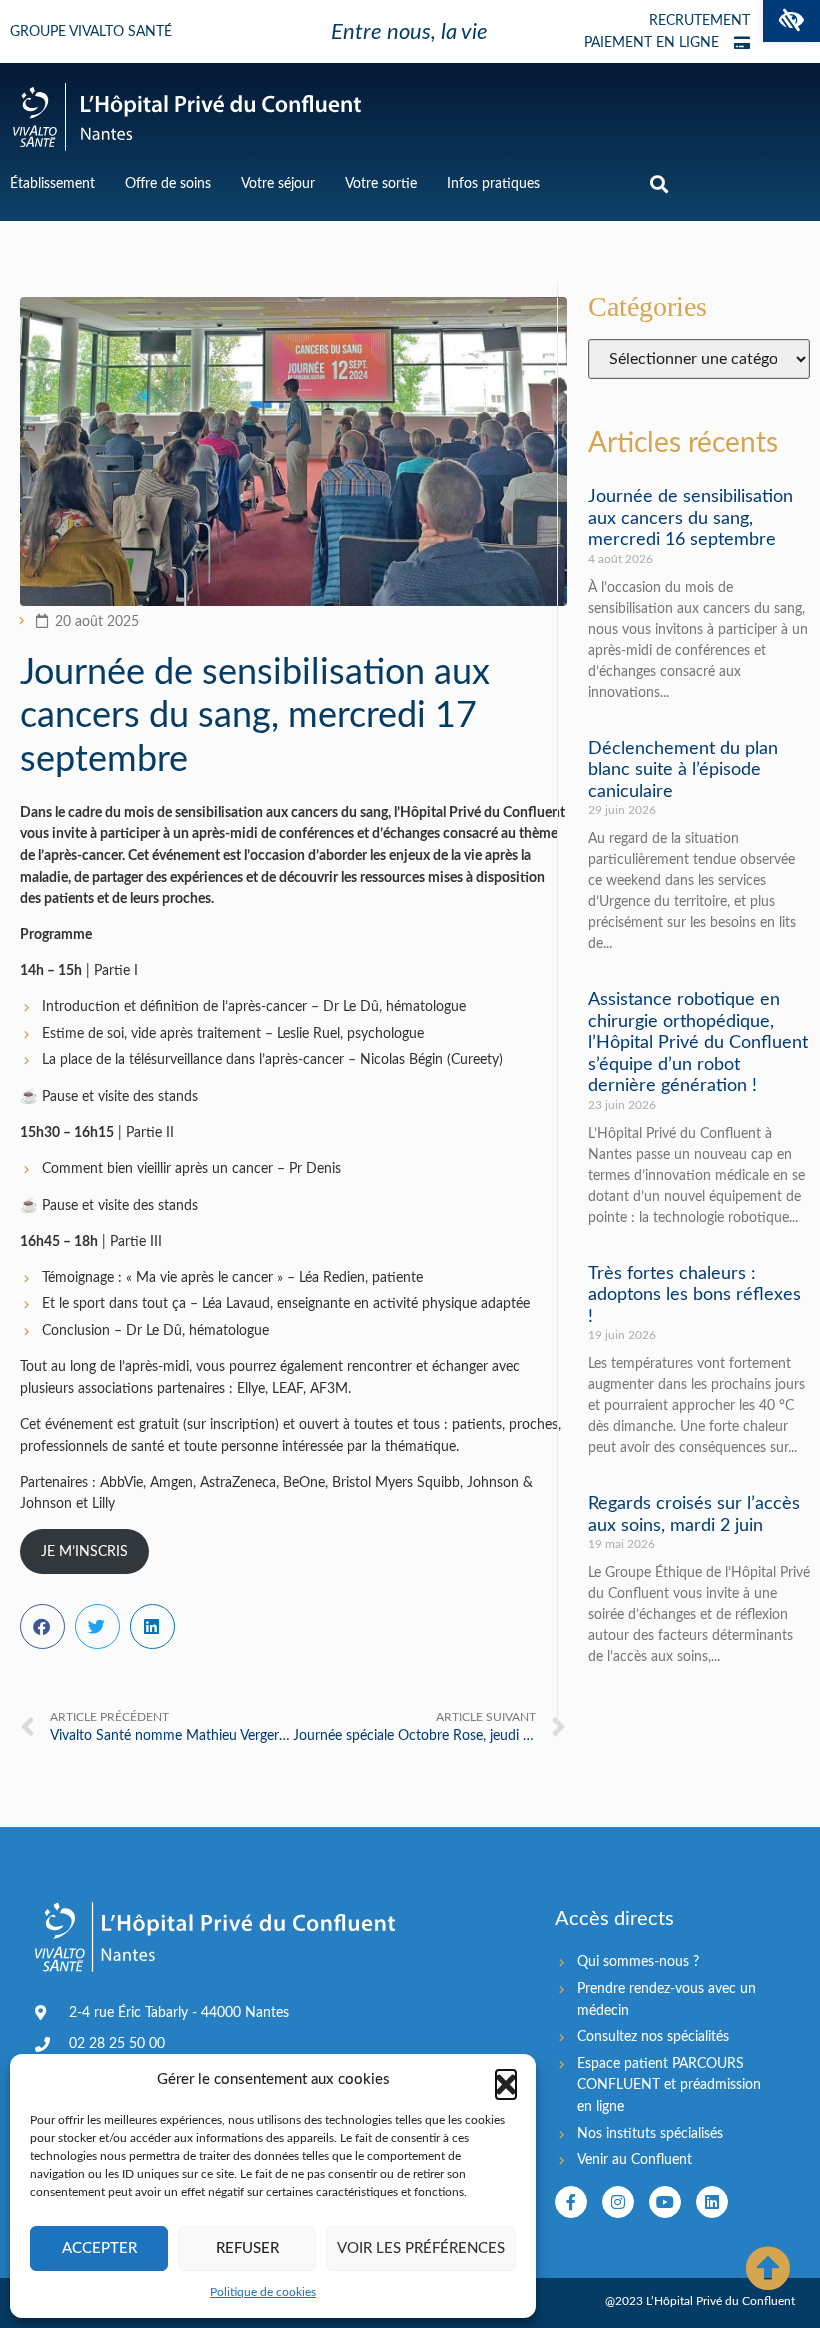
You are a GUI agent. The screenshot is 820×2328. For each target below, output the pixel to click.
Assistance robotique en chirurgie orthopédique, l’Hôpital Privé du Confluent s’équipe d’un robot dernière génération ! (698, 1043)
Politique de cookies (263, 2292)
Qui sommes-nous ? (638, 1961)
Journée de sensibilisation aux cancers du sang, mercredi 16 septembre (690, 518)
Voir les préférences (421, 2248)
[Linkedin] (712, 2202)
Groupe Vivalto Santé (91, 32)
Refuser (247, 2248)
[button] (791, 21)
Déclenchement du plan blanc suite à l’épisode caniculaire (683, 770)
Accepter (99, 2248)
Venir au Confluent (634, 2159)
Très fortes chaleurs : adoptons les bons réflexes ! (694, 1295)
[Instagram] (618, 2202)
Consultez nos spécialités (653, 2036)
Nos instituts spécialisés (650, 2133)
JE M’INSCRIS (84, 1551)
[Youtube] (665, 2202)
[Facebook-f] (571, 2202)
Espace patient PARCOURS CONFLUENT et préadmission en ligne (669, 2085)
